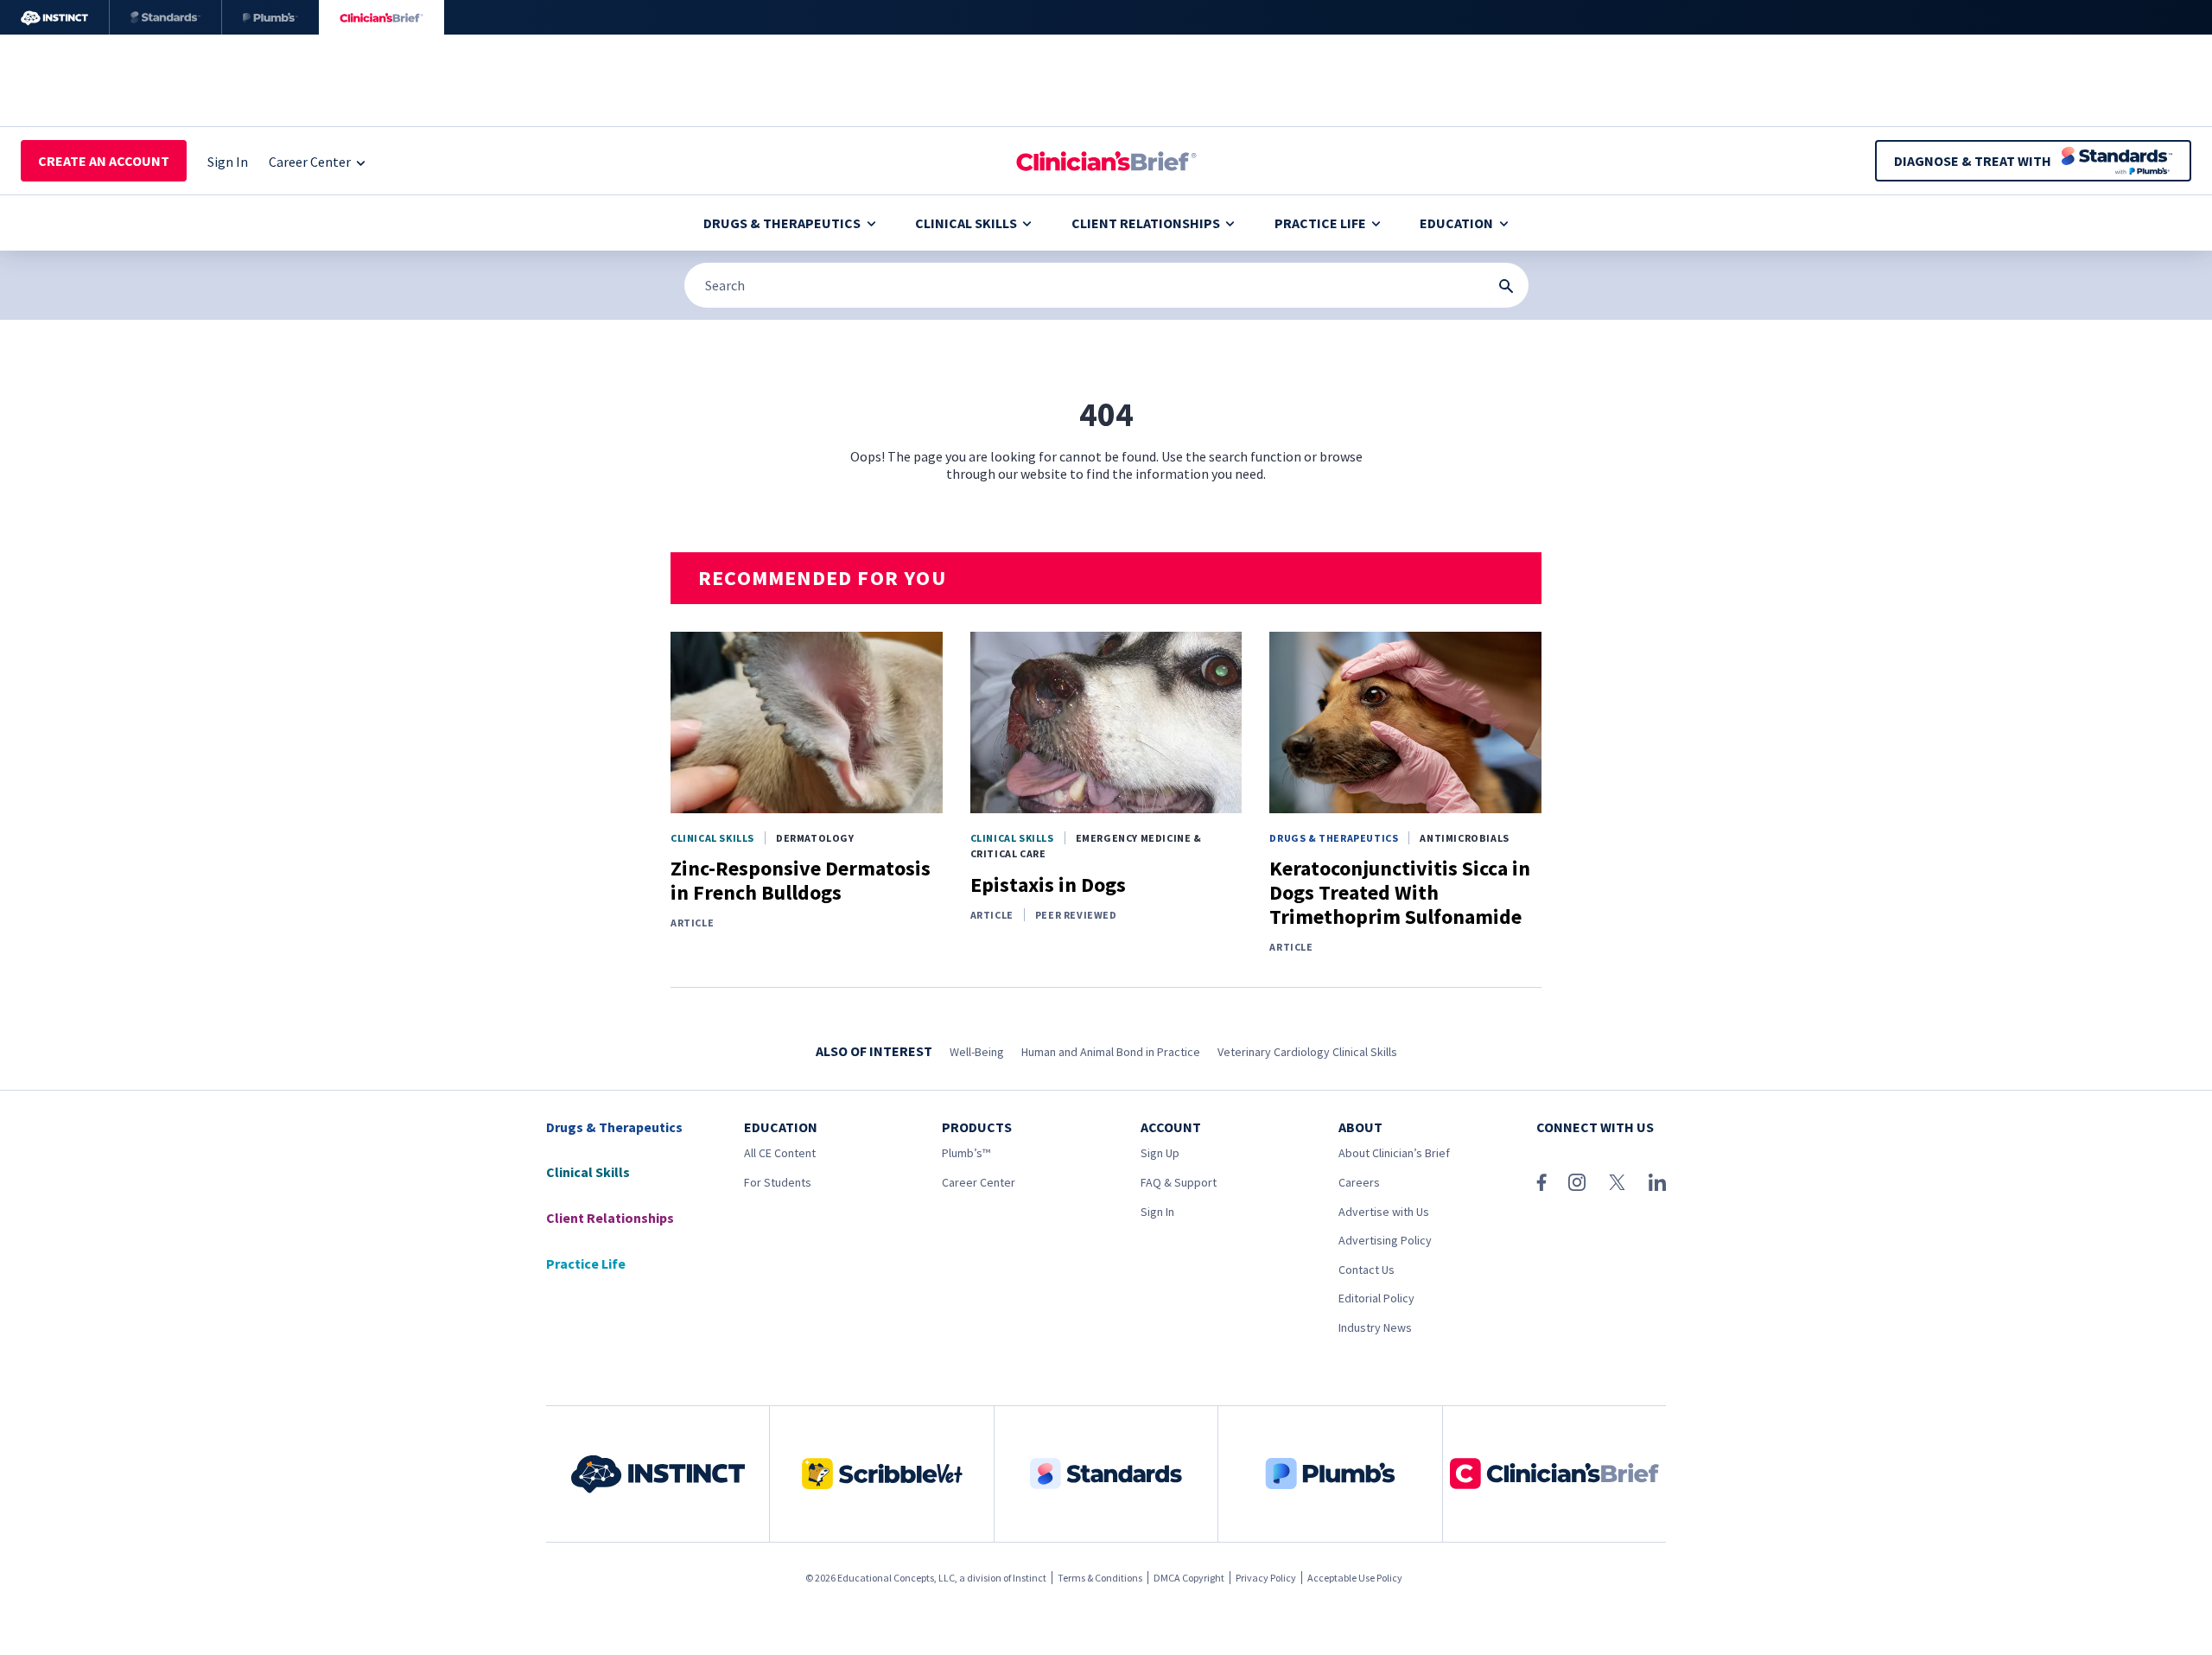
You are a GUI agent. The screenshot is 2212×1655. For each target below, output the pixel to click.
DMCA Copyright (1189, 1578)
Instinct (1030, 1578)
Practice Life (1320, 223)
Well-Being (977, 1052)
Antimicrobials (1464, 838)
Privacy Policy (1266, 1578)
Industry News (1375, 1327)
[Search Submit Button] (1506, 286)
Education (1456, 223)
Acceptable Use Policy (1355, 1578)
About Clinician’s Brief (1394, 1153)
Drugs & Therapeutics (782, 223)
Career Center (979, 1182)
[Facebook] (1541, 1182)
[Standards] (165, 17)
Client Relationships (1146, 223)
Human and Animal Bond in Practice (1111, 1052)
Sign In (1157, 1212)
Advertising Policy (1385, 1240)
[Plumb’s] (270, 17)
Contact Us (1367, 1270)
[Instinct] (54, 17)
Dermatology (815, 838)
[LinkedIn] (1657, 1182)
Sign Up (1160, 1153)
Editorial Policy (1376, 1298)
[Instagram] (1577, 1182)
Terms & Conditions (1100, 1578)
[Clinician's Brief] (381, 17)
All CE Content (780, 1153)
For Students (778, 1182)
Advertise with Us (1384, 1212)
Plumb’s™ (966, 1153)
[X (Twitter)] (1617, 1182)
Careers (1359, 1182)
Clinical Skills (966, 223)
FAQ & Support (1179, 1182)
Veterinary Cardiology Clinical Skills (1307, 1052)
